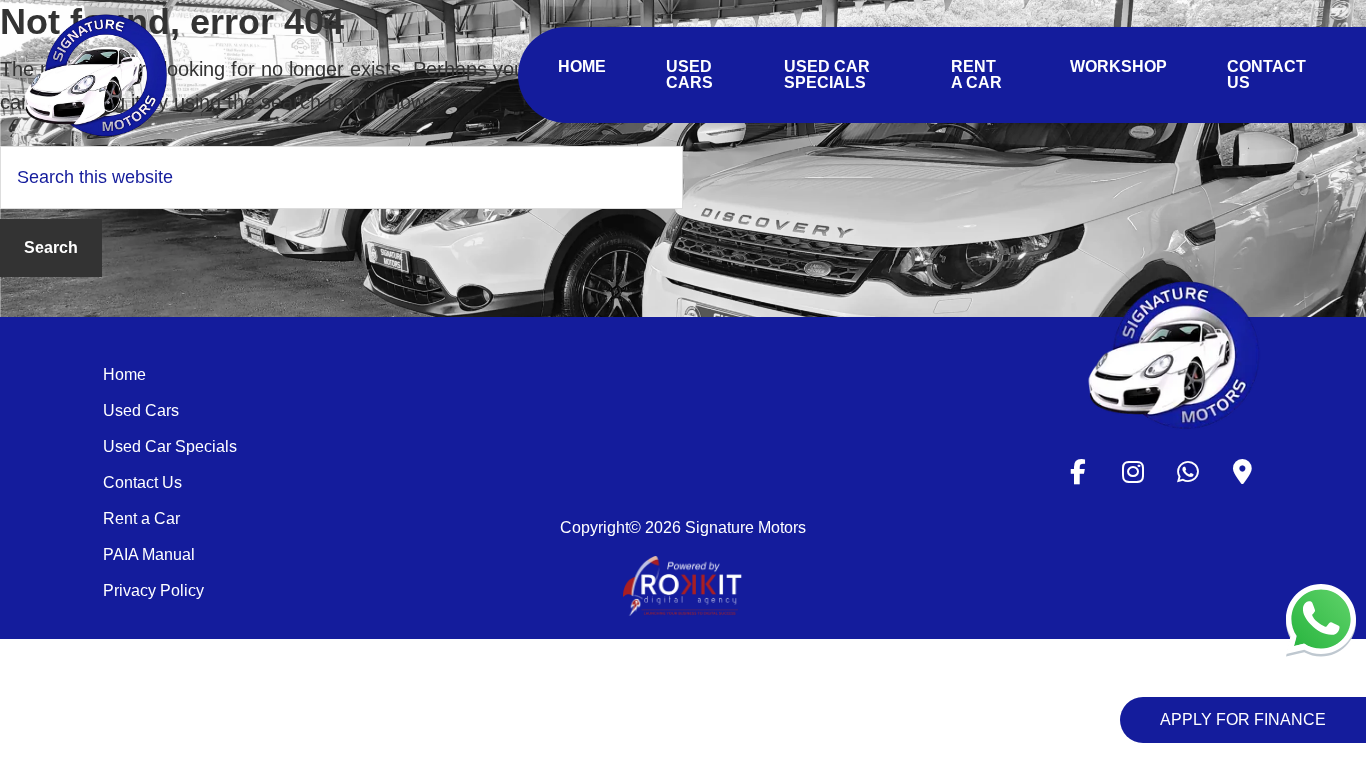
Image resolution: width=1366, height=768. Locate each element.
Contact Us (142, 482)
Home (124, 374)
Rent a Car (141, 518)
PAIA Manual (149, 554)
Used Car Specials (170, 446)
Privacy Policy (153, 590)
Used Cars (141, 410)
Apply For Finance (1243, 719)
